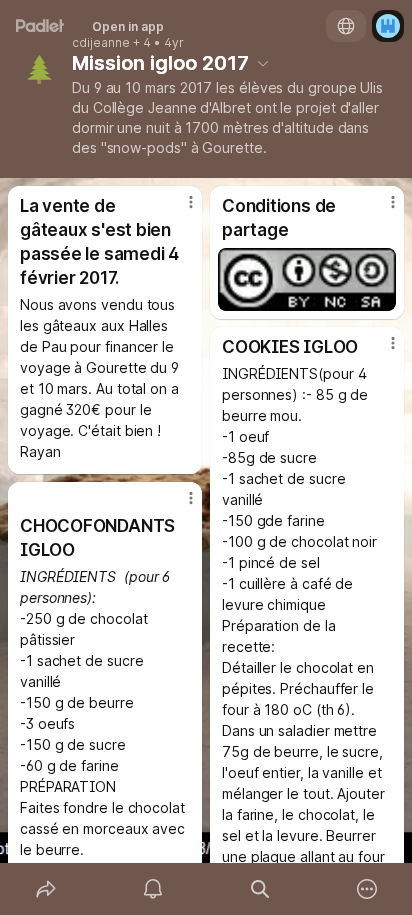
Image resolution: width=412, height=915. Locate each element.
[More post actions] (178, 210)
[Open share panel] (45, 889)
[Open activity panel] (152, 889)
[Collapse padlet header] (263, 63)
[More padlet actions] (366, 889)
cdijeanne (101, 43)
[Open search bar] (259, 889)
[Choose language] (346, 26)
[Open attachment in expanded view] (307, 279)
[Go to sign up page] (388, 26)
